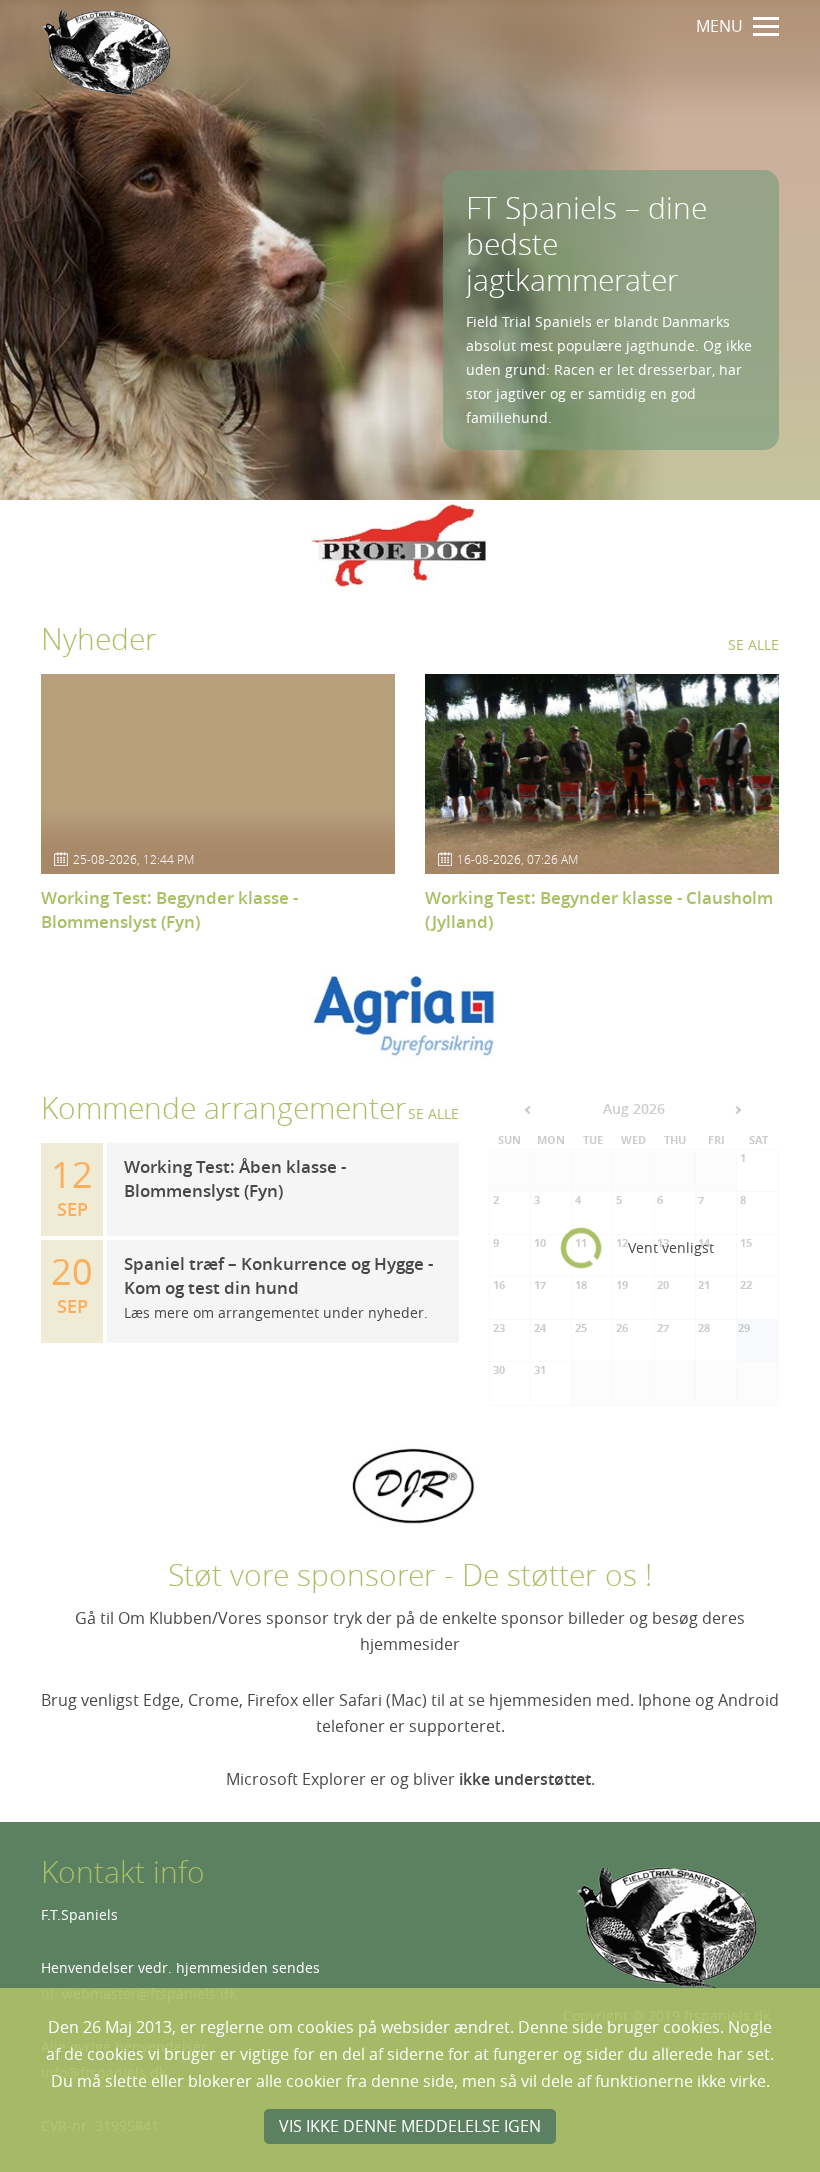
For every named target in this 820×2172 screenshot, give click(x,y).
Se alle (753, 645)
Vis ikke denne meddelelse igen (410, 2126)
